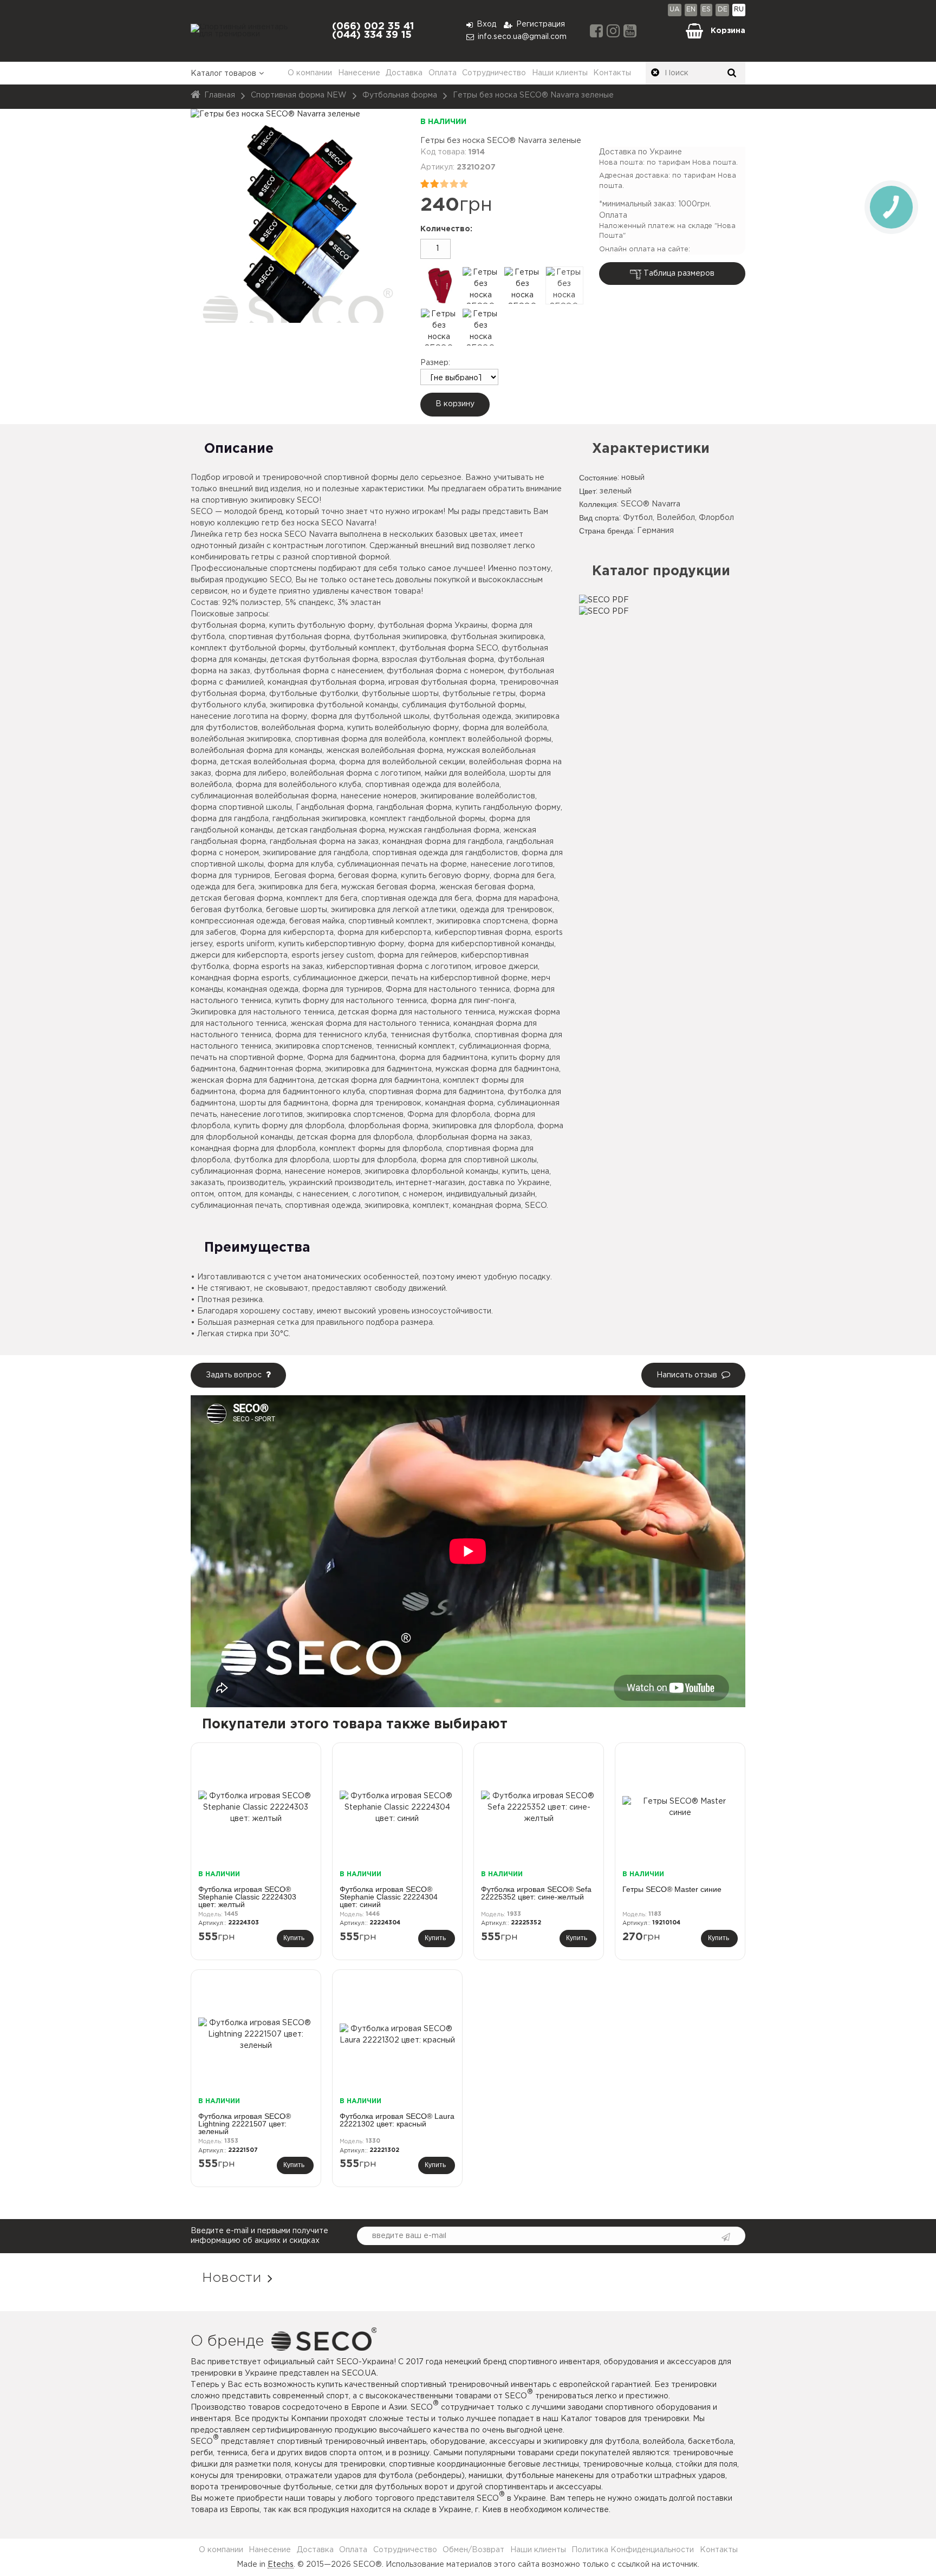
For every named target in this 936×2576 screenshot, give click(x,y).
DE (723, 9)
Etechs (281, 2565)
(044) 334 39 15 (372, 35)
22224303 (243, 1923)
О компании (310, 73)
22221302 (384, 2150)
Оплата (443, 73)
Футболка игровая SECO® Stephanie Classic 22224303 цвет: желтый (247, 1897)
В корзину (455, 404)
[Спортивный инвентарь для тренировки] (246, 31)
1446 (373, 1914)
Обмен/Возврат (473, 2550)
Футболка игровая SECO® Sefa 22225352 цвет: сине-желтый (536, 1893)
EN (691, 9)
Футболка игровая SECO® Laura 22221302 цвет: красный (397, 2120)
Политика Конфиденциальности (633, 2550)
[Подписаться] (724, 2237)
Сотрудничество (494, 73)
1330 (373, 2141)
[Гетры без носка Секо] (439, 285)
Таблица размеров (679, 274)
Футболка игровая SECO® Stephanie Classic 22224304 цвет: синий (389, 1897)
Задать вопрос (234, 1375)
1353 (231, 2141)
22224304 (385, 1923)
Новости (232, 2278)
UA (675, 9)
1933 (514, 1914)
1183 (655, 1914)
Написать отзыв (687, 1375)
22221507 (243, 2150)
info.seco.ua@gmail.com (522, 37)
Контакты (612, 73)
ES (706, 9)
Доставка (404, 73)
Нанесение (359, 73)
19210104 (666, 1923)
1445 (231, 1914)
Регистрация (541, 24)
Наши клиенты (560, 73)
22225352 (526, 1923)
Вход (486, 24)
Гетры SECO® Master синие (672, 1889)
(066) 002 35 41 (373, 27)
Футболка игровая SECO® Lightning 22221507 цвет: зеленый (245, 2124)
